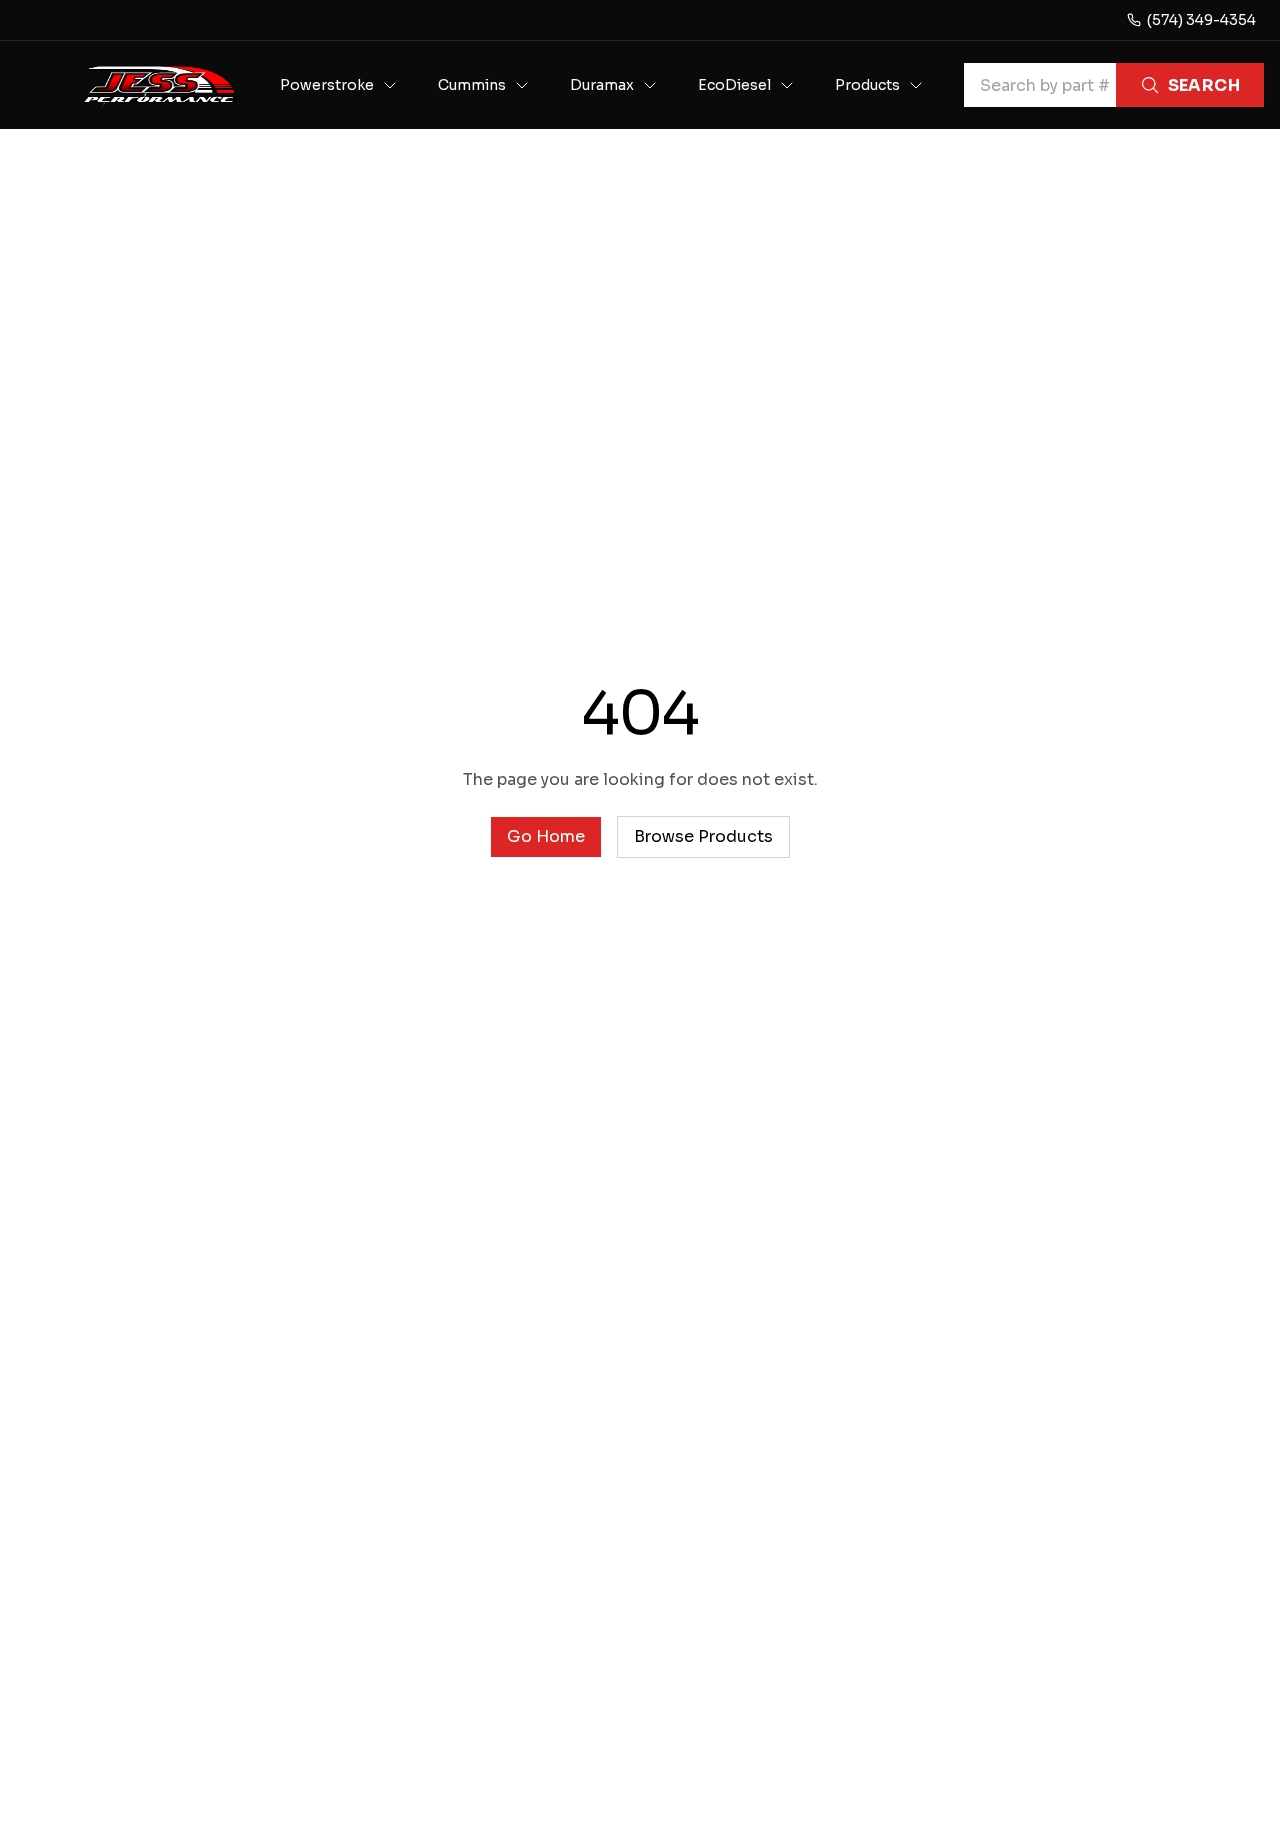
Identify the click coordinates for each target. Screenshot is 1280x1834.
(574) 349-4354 (1201, 20)
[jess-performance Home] (160, 85)
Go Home (546, 836)
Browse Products (703, 836)
